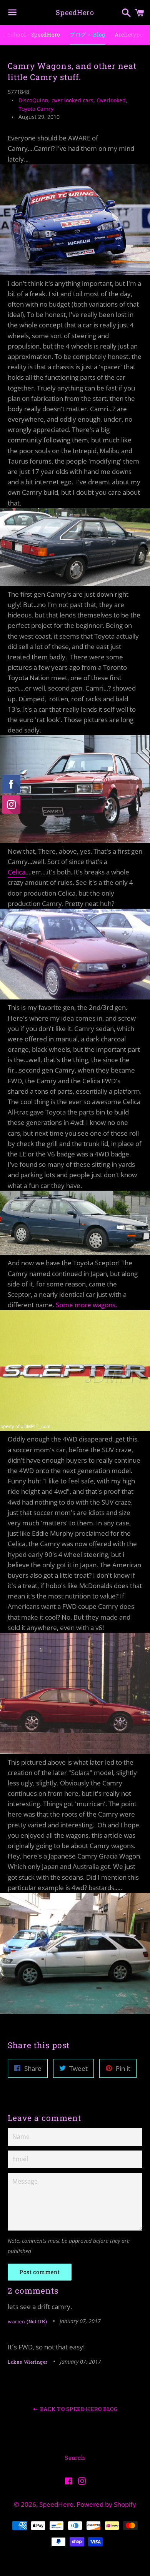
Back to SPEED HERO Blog (78, 2409)
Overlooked (111, 100)
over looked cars (72, 100)
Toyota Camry (36, 109)
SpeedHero (75, 12)
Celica (17, 872)
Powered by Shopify (106, 2504)
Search (75, 2458)
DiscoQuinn (33, 100)
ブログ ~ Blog (87, 34)
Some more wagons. (86, 1305)
